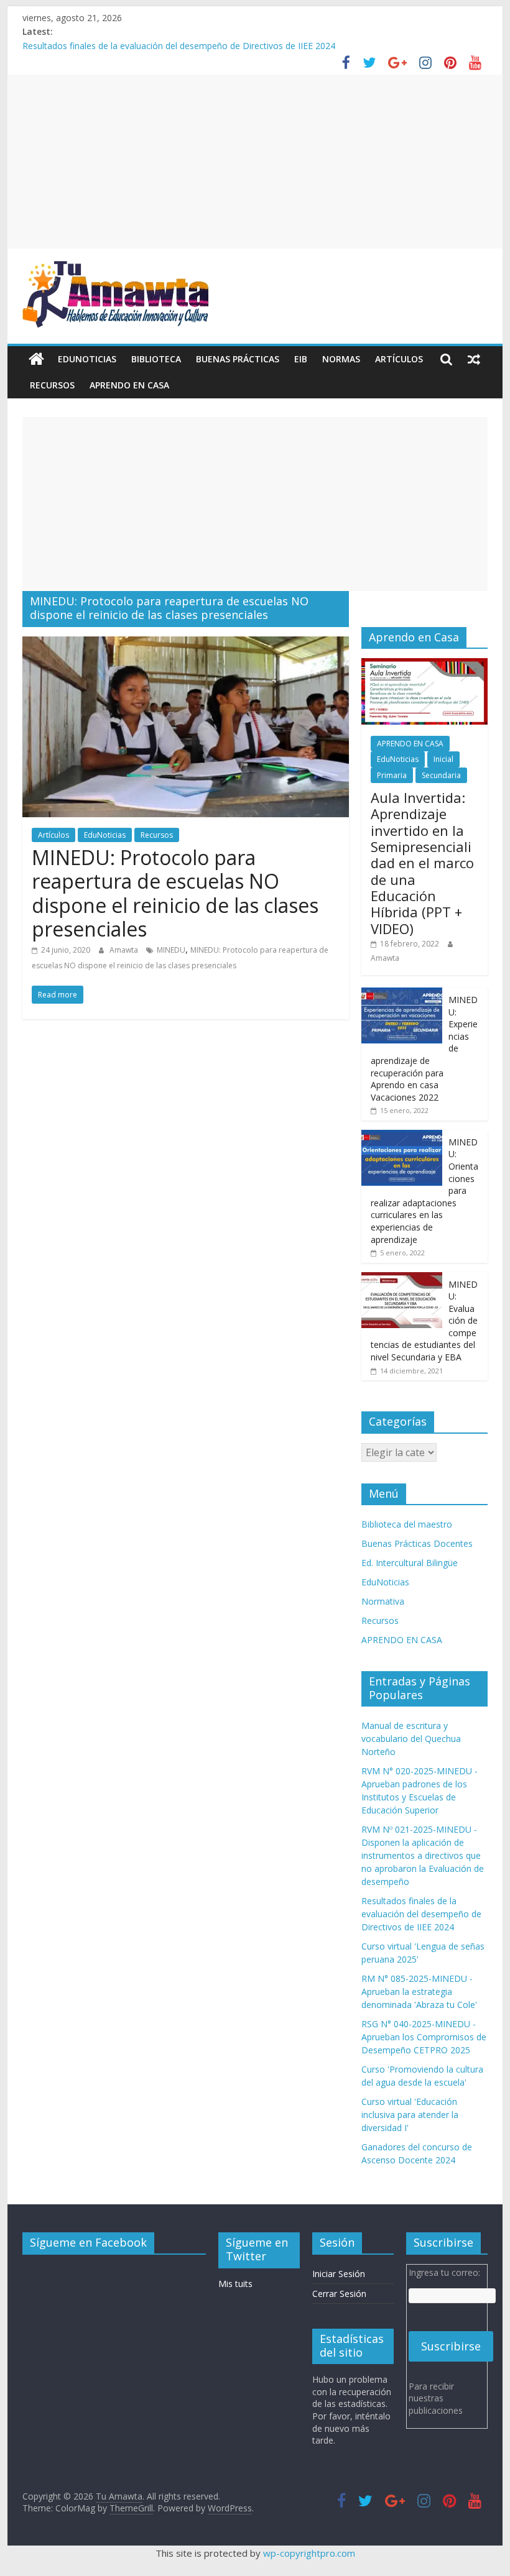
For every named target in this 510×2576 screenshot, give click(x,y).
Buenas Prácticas (238, 359)
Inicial (443, 759)
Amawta (125, 950)
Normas (341, 359)
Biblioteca (156, 359)
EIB (301, 359)
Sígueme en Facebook (88, 2242)
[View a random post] (474, 359)
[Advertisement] (255, 162)
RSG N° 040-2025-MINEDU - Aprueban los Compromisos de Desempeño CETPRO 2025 (424, 2037)
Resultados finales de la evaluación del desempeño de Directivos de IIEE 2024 (179, 46)
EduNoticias (87, 359)
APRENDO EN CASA (129, 385)
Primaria (392, 775)
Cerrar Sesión (339, 2294)
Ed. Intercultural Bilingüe (410, 1563)
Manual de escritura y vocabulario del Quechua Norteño (411, 1739)
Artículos (399, 359)
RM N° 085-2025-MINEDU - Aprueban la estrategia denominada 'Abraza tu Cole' (419, 1992)
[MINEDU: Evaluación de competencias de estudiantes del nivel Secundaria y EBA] (402, 1279)
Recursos (52, 385)
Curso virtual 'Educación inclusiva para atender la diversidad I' (410, 2115)
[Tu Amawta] (36, 359)
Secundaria (441, 775)
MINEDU (171, 950)
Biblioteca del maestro (407, 1524)
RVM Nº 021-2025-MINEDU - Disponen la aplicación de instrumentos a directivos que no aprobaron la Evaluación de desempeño (423, 1855)
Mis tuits (235, 2284)
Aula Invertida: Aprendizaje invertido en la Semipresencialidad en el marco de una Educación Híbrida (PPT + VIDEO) (422, 863)
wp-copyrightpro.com (309, 2553)
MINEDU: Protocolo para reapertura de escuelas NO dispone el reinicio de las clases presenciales (175, 893)
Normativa (383, 1601)
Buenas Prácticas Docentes (417, 1543)
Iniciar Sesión (339, 2274)
